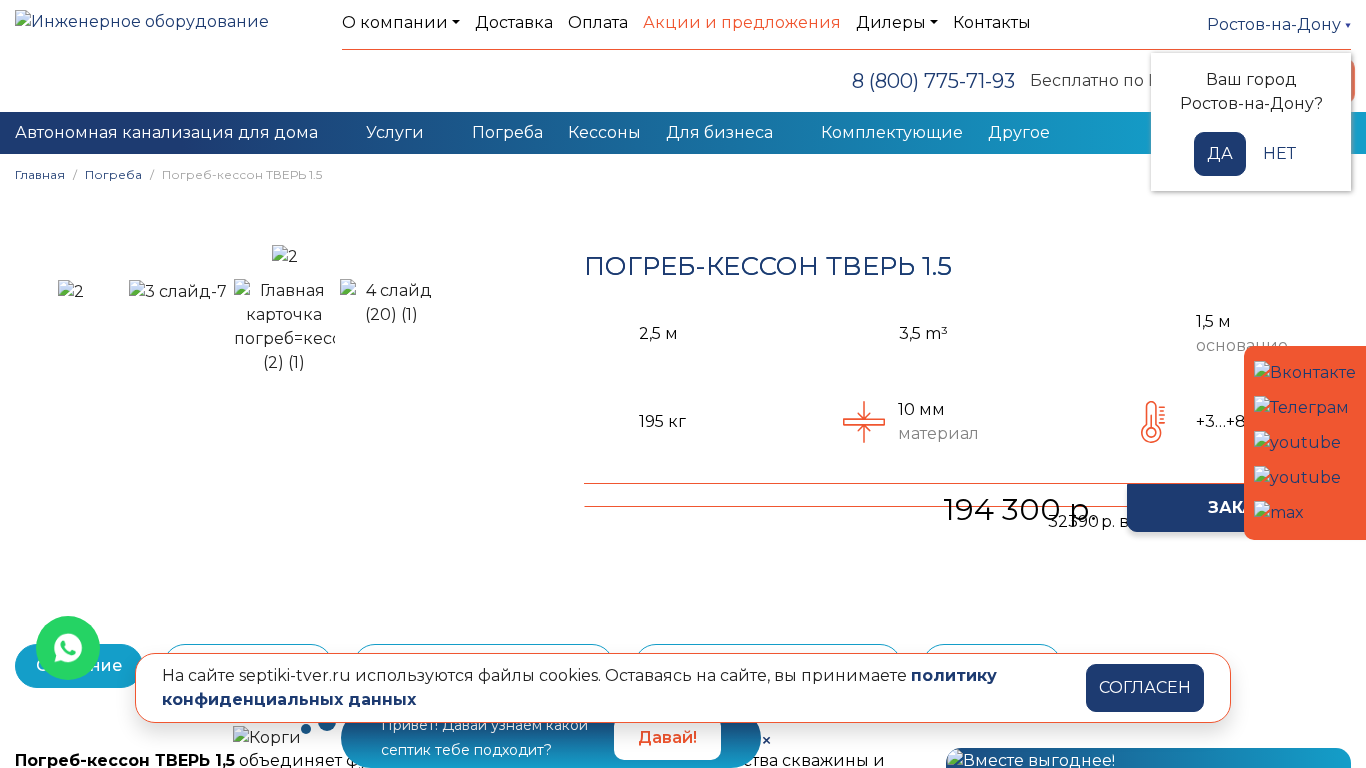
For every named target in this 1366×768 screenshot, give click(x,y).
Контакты (992, 22)
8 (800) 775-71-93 (933, 81)
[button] (40, 256)
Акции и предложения (742, 22)
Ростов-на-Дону (1276, 24)
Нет (1279, 153)
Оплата (598, 22)
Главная (40, 174)
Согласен (1145, 687)
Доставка (514, 22)
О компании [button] (395, 22)
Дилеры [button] (891, 22)
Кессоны (604, 132)
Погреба (507, 132)
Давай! (667, 737)
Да (1220, 153)
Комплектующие (892, 132)
